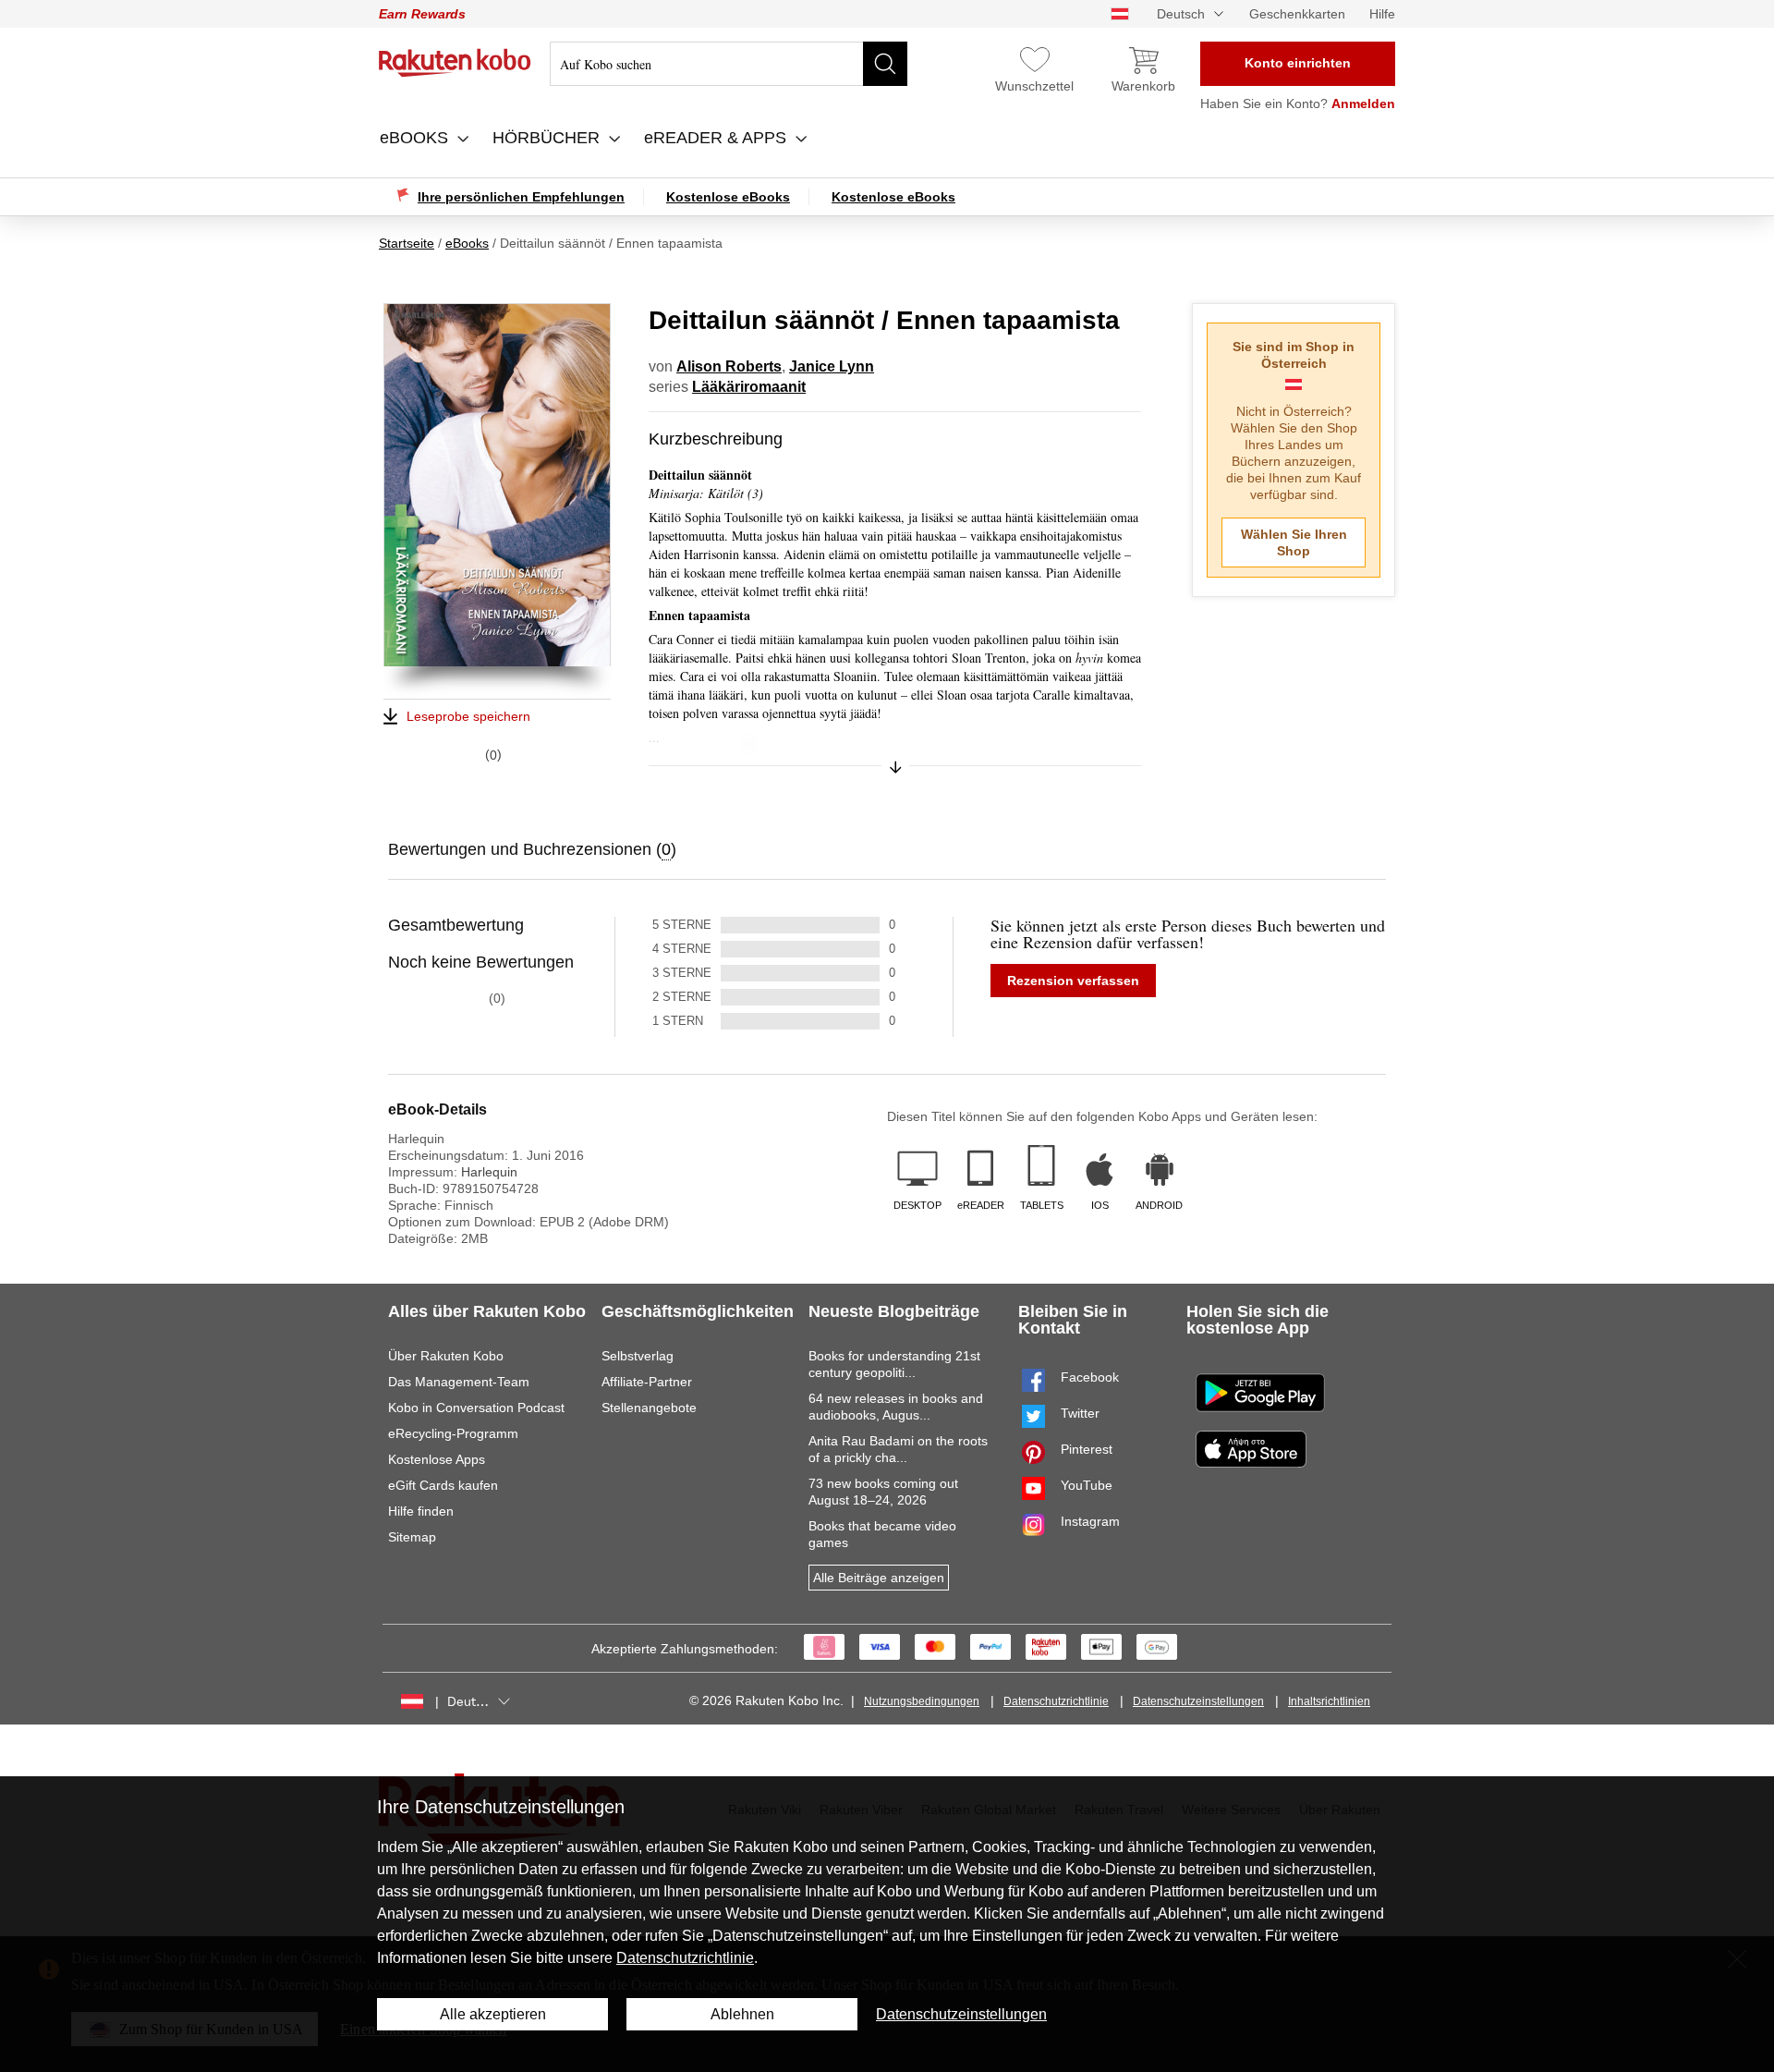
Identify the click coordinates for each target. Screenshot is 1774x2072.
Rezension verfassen (1073, 981)
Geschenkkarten (1297, 14)
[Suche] (885, 64)
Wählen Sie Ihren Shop (1294, 542)
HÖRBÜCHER (548, 138)
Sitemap (412, 1537)
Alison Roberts (729, 366)
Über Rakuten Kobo (446, 1356)
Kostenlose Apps (437, 1459)
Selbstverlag (638, 1356)
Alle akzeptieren (493, 2014)
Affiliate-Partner (647, 1382)
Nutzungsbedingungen (922, 1701)
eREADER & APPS (717, 138)
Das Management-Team (459, 1382)
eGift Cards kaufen (443, 1485)
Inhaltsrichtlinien (1329, 1701)
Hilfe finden (421, 1511)
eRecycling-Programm (453, 1433)
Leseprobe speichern (468, 716)
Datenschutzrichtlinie (1056, 1701)
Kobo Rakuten (455, 63)
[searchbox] (729, 64)
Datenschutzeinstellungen (1198, 1701)
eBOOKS (416, 138)
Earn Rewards (422, 14)
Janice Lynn (832, 366)
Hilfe (1382, 14)
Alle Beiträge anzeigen (879, 1578)
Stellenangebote (649, 1408)
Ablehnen (742, 2014)
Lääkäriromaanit (749, 387)
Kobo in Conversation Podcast (476, 1408)
